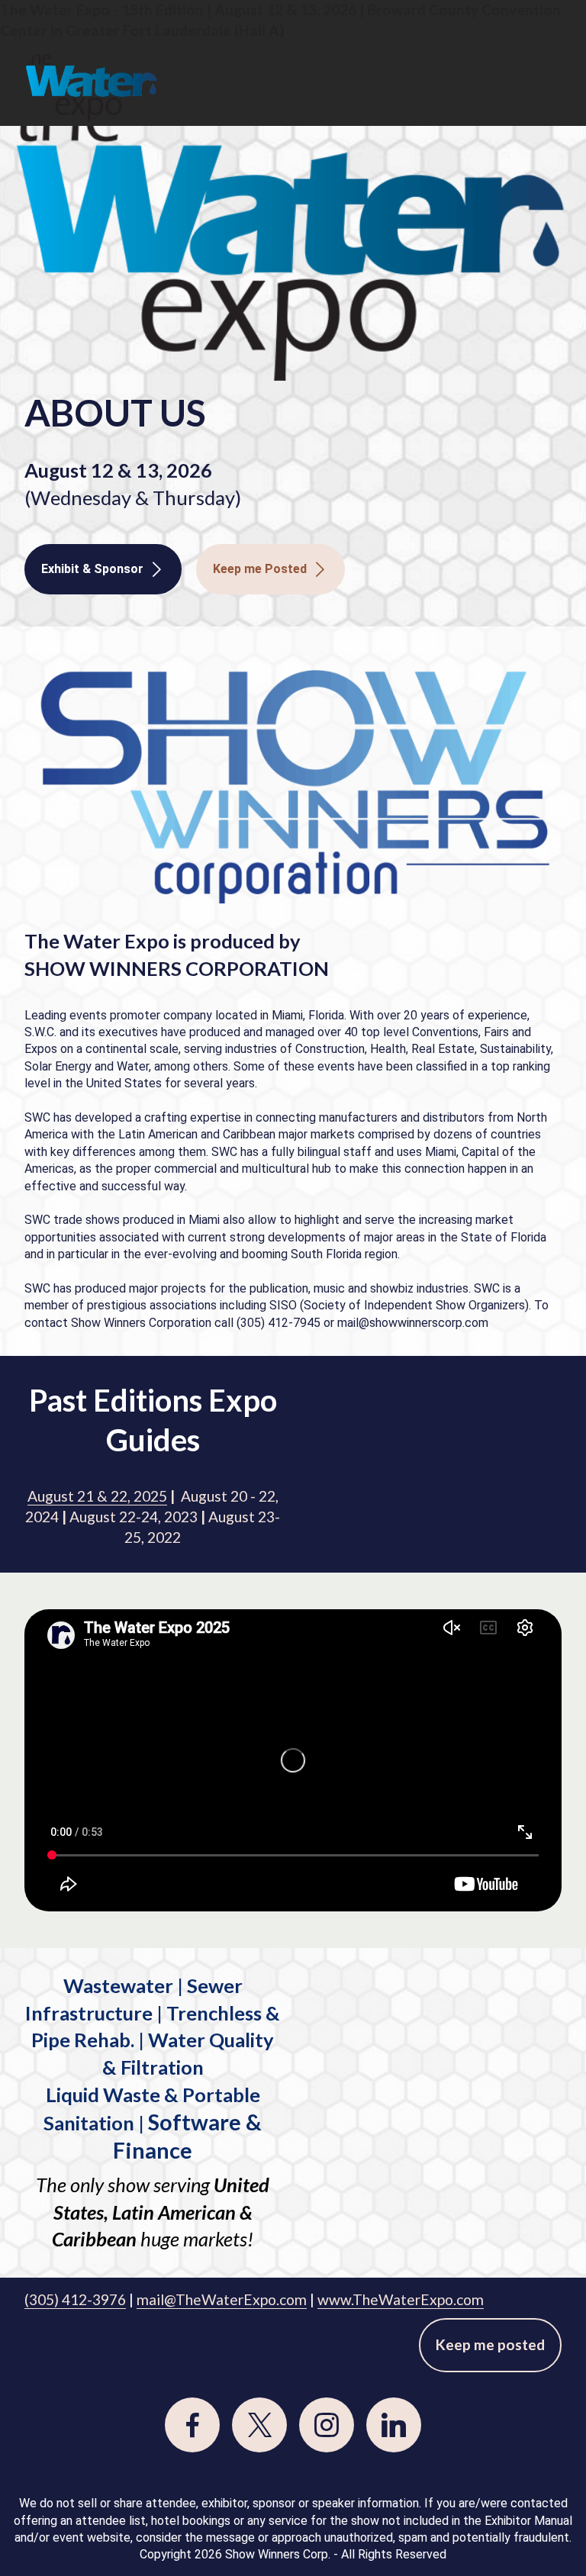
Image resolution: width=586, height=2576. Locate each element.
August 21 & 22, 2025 (97, 1496)
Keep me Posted (260, 569)
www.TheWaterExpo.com (401, 2299)
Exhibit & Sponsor (92, 569)
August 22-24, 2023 (134, 1517)
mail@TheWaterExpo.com (222, 2299)
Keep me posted (490, 2344)
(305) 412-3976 (75, 2299)
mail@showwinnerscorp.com (413, 1323)
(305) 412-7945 (279, 1323)
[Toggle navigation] (552, 51)
